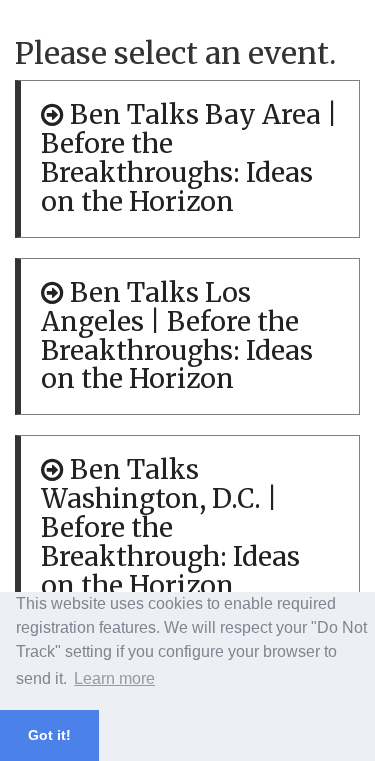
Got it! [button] (49, 735)
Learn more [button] (114, 678)
